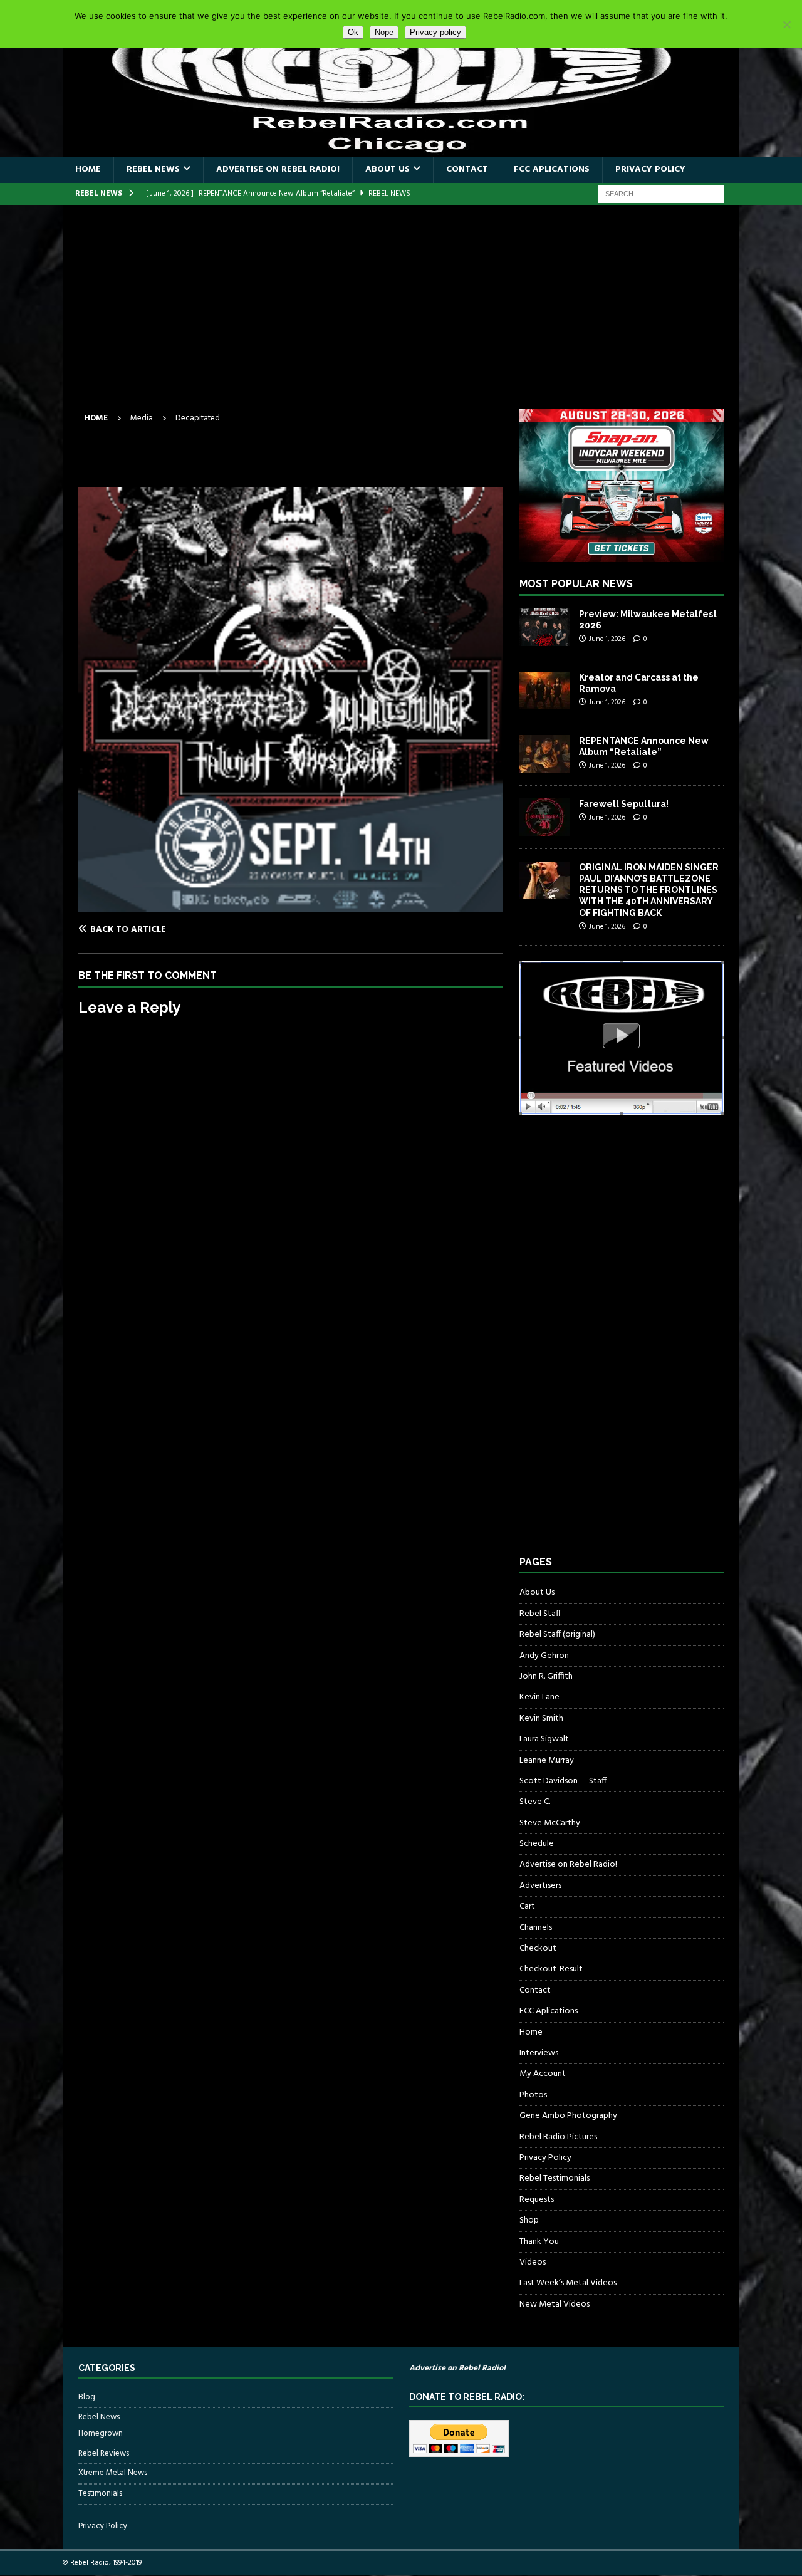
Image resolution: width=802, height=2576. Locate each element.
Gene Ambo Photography (568, 2116)
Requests (537, 2200)
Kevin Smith (541, 1718)
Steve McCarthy (550, 1823)
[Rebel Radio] (401, 149)
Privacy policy (435, 32)
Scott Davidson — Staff (563, 1781)
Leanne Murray (547, 1760)
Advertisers (540, 1886)
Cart (527, 1906)
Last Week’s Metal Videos (568, 2283)
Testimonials (100, 2494)
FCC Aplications (552, 169)
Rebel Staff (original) (557, 1635)
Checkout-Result (551, 1969)
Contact (467, 169)
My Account (543, 2074)
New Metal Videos (555, 2304)
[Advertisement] (401, 315)
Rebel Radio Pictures (558, 2137)
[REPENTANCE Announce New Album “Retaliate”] (544, 754)
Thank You (539, 2242)
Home (88, 169)
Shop (529, 2220)
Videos (533, 2262)
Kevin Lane (539, 1697)
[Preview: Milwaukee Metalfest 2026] (544, 627)
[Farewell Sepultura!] (544, 817)
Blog (87, 2397)
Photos (533, 2095)
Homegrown (101, 2434)
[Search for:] (661, 194)
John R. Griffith (546, 1676)
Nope (384, 32)
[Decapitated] (291, 904)
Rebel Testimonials (555, 2178)
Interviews (539, 2053)
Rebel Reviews (104, 2453)
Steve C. (535, 1802)
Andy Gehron (544, 1656)
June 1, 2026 (607, 639)
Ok (353, 32)
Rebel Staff (540, 1614)
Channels (536, 1928)
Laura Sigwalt (544, 1739)
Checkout (538, 1948)
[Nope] (786, 24)
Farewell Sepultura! (624, 804)
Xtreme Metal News (113, 2473)
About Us (388, 169)
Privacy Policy (650, 169)
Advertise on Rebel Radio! (278, 169)
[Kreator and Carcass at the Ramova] (544, 691)
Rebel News (153, 169)
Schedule (537, 1844)
